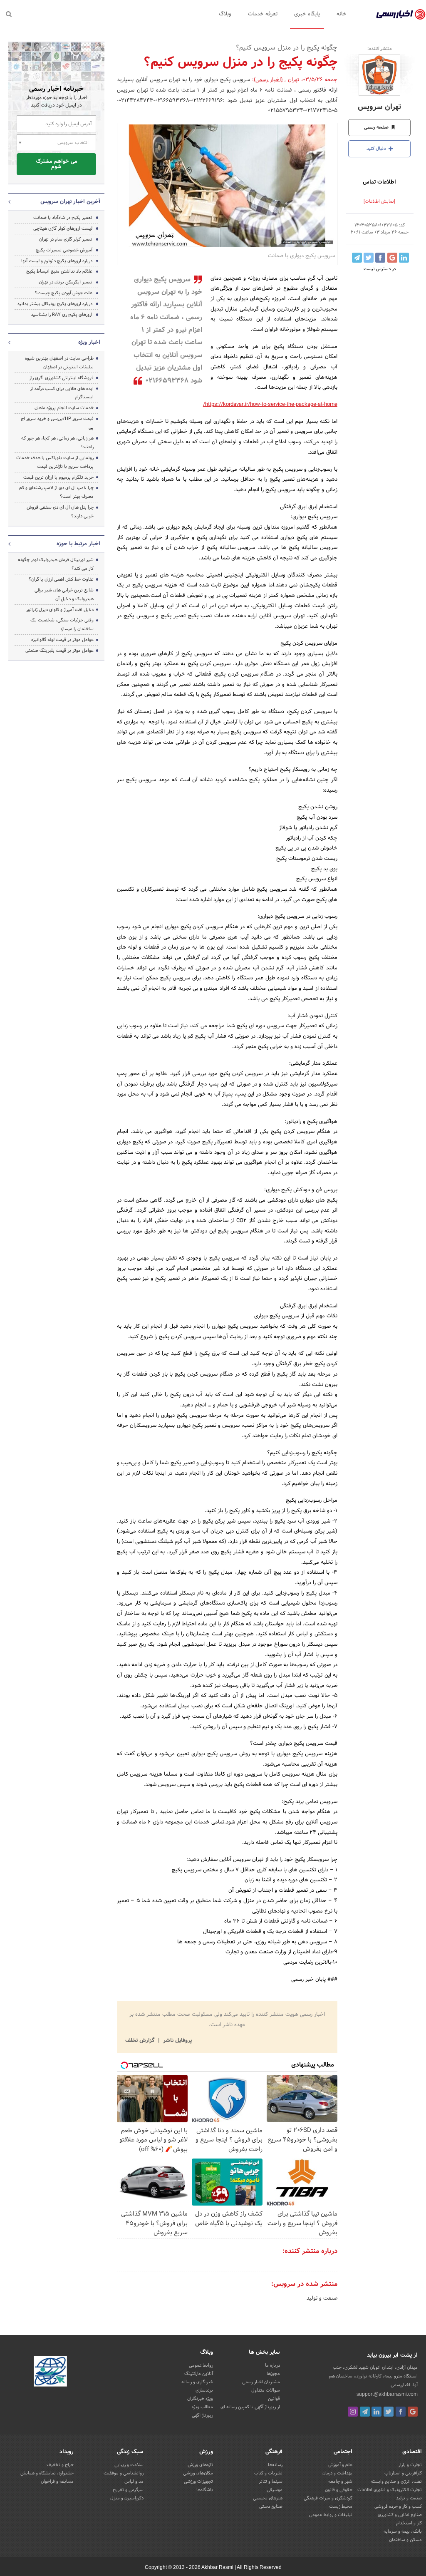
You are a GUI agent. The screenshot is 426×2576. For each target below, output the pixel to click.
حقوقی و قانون (339, 2490)
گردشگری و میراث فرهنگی (328, 2498)
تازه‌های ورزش (200, 2465)
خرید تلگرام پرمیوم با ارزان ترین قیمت (58, 477)
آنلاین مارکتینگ (199, 2374)
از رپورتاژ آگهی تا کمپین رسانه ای (250, 2407)
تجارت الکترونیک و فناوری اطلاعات (390, 2490)
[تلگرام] (365, 2412)
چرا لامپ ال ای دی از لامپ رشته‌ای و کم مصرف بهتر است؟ (56, 492)
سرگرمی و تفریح (128, 2490)
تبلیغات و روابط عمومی (331, 2515)
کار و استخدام (409, 2523)
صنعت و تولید (322, 2298)
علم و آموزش (340, 2465)
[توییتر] (389, 2412)
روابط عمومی (201, 2365)
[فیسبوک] (401, 2412)
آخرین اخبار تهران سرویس (70, 202)
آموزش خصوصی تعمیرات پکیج (64, 250)
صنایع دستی (271, 2506)
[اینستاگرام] (353, 2412)
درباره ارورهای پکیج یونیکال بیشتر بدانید (55, 304)
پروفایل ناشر (177, 2041)
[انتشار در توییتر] (369, 258)
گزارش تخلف (141, 2041)
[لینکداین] (376, 2412)
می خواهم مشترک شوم (57, 164)
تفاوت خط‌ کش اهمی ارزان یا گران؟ (61, 579)
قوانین (274, 2399)
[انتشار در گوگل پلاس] (392, 258)
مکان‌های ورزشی (198, 2473)
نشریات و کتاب (268, 2473)
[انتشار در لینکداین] (404, 258)
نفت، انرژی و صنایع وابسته (396, 2482)
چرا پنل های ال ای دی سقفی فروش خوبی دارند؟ (60, 512)
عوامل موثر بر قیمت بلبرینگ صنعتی (59, 651)
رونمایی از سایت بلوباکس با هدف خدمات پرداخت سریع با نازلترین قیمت (55, 462)
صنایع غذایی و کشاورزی (400, 2515)
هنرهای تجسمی (268, 2498)
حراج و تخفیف (60, 2465)
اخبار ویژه (89, 343)
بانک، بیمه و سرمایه (403, 2531)
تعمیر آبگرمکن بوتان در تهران (66, 282)
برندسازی (204, 2390)
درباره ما (272, 2365)
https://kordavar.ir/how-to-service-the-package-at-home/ (270, 405)
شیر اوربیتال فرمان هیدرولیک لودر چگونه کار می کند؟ (56, 564)
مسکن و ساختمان (405, 2540)
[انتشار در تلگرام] (357, 258)
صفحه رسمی (377, 127)
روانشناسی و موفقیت (124, 2473)
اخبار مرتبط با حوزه (78, 544)
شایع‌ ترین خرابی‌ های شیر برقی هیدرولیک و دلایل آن (64, 595)
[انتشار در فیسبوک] (380, 258)
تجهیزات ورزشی (198, 2482)
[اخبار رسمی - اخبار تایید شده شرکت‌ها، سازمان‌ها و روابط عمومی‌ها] (401, 15)
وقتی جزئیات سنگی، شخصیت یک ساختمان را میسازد (62, 625)
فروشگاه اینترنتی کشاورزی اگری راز (62, 378)
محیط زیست (341, 2506)
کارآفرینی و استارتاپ (403, 2473)
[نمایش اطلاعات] (379, 201)
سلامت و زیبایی (129, 2465)
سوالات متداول (266, 2390)
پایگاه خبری (307, 14)
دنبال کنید (377, 149)
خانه (342, 14)
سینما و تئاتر (271, 2482)
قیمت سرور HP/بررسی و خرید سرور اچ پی (57, 423)
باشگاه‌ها (205, 2490)
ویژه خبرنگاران (200, 2399)
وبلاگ (225, 14)
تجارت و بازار (410, 2465)
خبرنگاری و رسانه (197, 2382)
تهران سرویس (379, 107)
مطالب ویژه (202, 2407)
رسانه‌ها (275, 2465)
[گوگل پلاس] (413, 2412)
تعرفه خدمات (263, 14)
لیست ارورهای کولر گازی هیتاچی (63, 229)
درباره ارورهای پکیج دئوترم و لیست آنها (57, 261)
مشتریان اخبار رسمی (261, 2382)
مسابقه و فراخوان (57, 2482)
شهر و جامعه (340, 2482)
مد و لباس (134, 2482)
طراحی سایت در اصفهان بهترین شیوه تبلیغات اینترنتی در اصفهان (59, 363)
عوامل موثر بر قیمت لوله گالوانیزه (62, 640)
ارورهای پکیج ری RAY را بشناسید (62, 315)
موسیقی (275, 2490)
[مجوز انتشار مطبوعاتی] (50, 2373)
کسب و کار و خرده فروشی (398, 2506)
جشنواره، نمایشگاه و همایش (47, 2473)
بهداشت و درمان (337, 2473)
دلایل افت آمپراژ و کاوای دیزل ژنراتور (60, 610)
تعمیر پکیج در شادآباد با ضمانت (63, 218)
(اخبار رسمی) (268, 80)
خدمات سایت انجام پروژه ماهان (64, 408)
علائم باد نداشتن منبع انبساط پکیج (59, 271)
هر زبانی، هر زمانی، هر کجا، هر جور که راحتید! (57, 443)
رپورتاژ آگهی (202, 2415)
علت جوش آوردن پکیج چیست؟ (64, 293)
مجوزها (273, 2374)
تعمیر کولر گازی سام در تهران (66, 239)
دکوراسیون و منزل (127, 2498)
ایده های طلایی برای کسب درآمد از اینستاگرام (62, 393)
